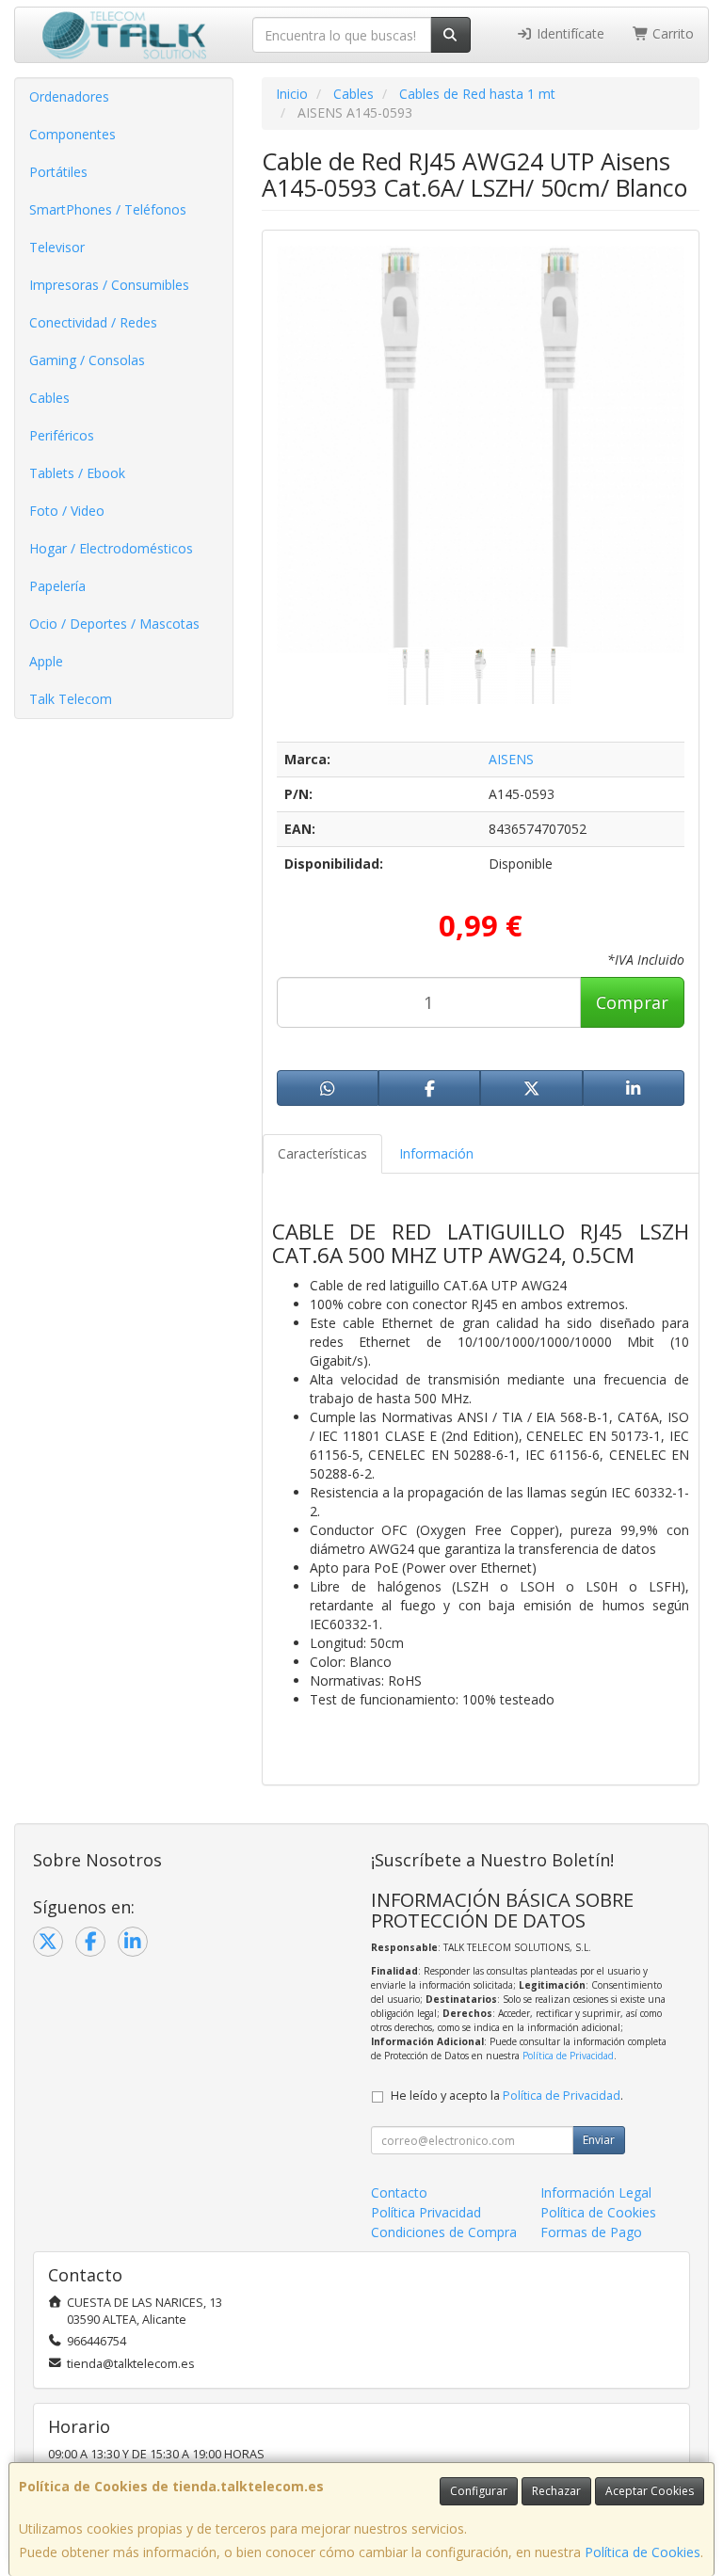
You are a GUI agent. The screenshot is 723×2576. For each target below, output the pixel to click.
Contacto (399, 2192)
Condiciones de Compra (444, 2232)
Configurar (479, 2491)
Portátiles (58, 172)
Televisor (57, 247)
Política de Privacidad (568, 2056)
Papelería (57, 586)
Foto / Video (67, 511)
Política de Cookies (643, 2552)
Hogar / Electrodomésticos (111, 548)
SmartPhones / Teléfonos (108, 209)
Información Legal (596, 2192)
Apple (46, 661)
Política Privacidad (426, 2212)
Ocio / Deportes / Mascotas (114, 624)
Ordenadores (69, 96)
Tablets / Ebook (77, 473)
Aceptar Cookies (650, 2491)
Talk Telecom (71, 699)
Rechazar (556, 2491)
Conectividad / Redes (93, 322)
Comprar (632, 1002)
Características (322, 1153)
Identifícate (569, 33)
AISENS (511, 759)
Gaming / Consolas (87, 360)
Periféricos (62, 435)
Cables (49, 398)
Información (436, 1153)
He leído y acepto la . (507, 2096)
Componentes (72, 134)
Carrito (671, 33)
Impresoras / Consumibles (109, 285)
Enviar (599, 2140)
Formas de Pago (591, 2232)
